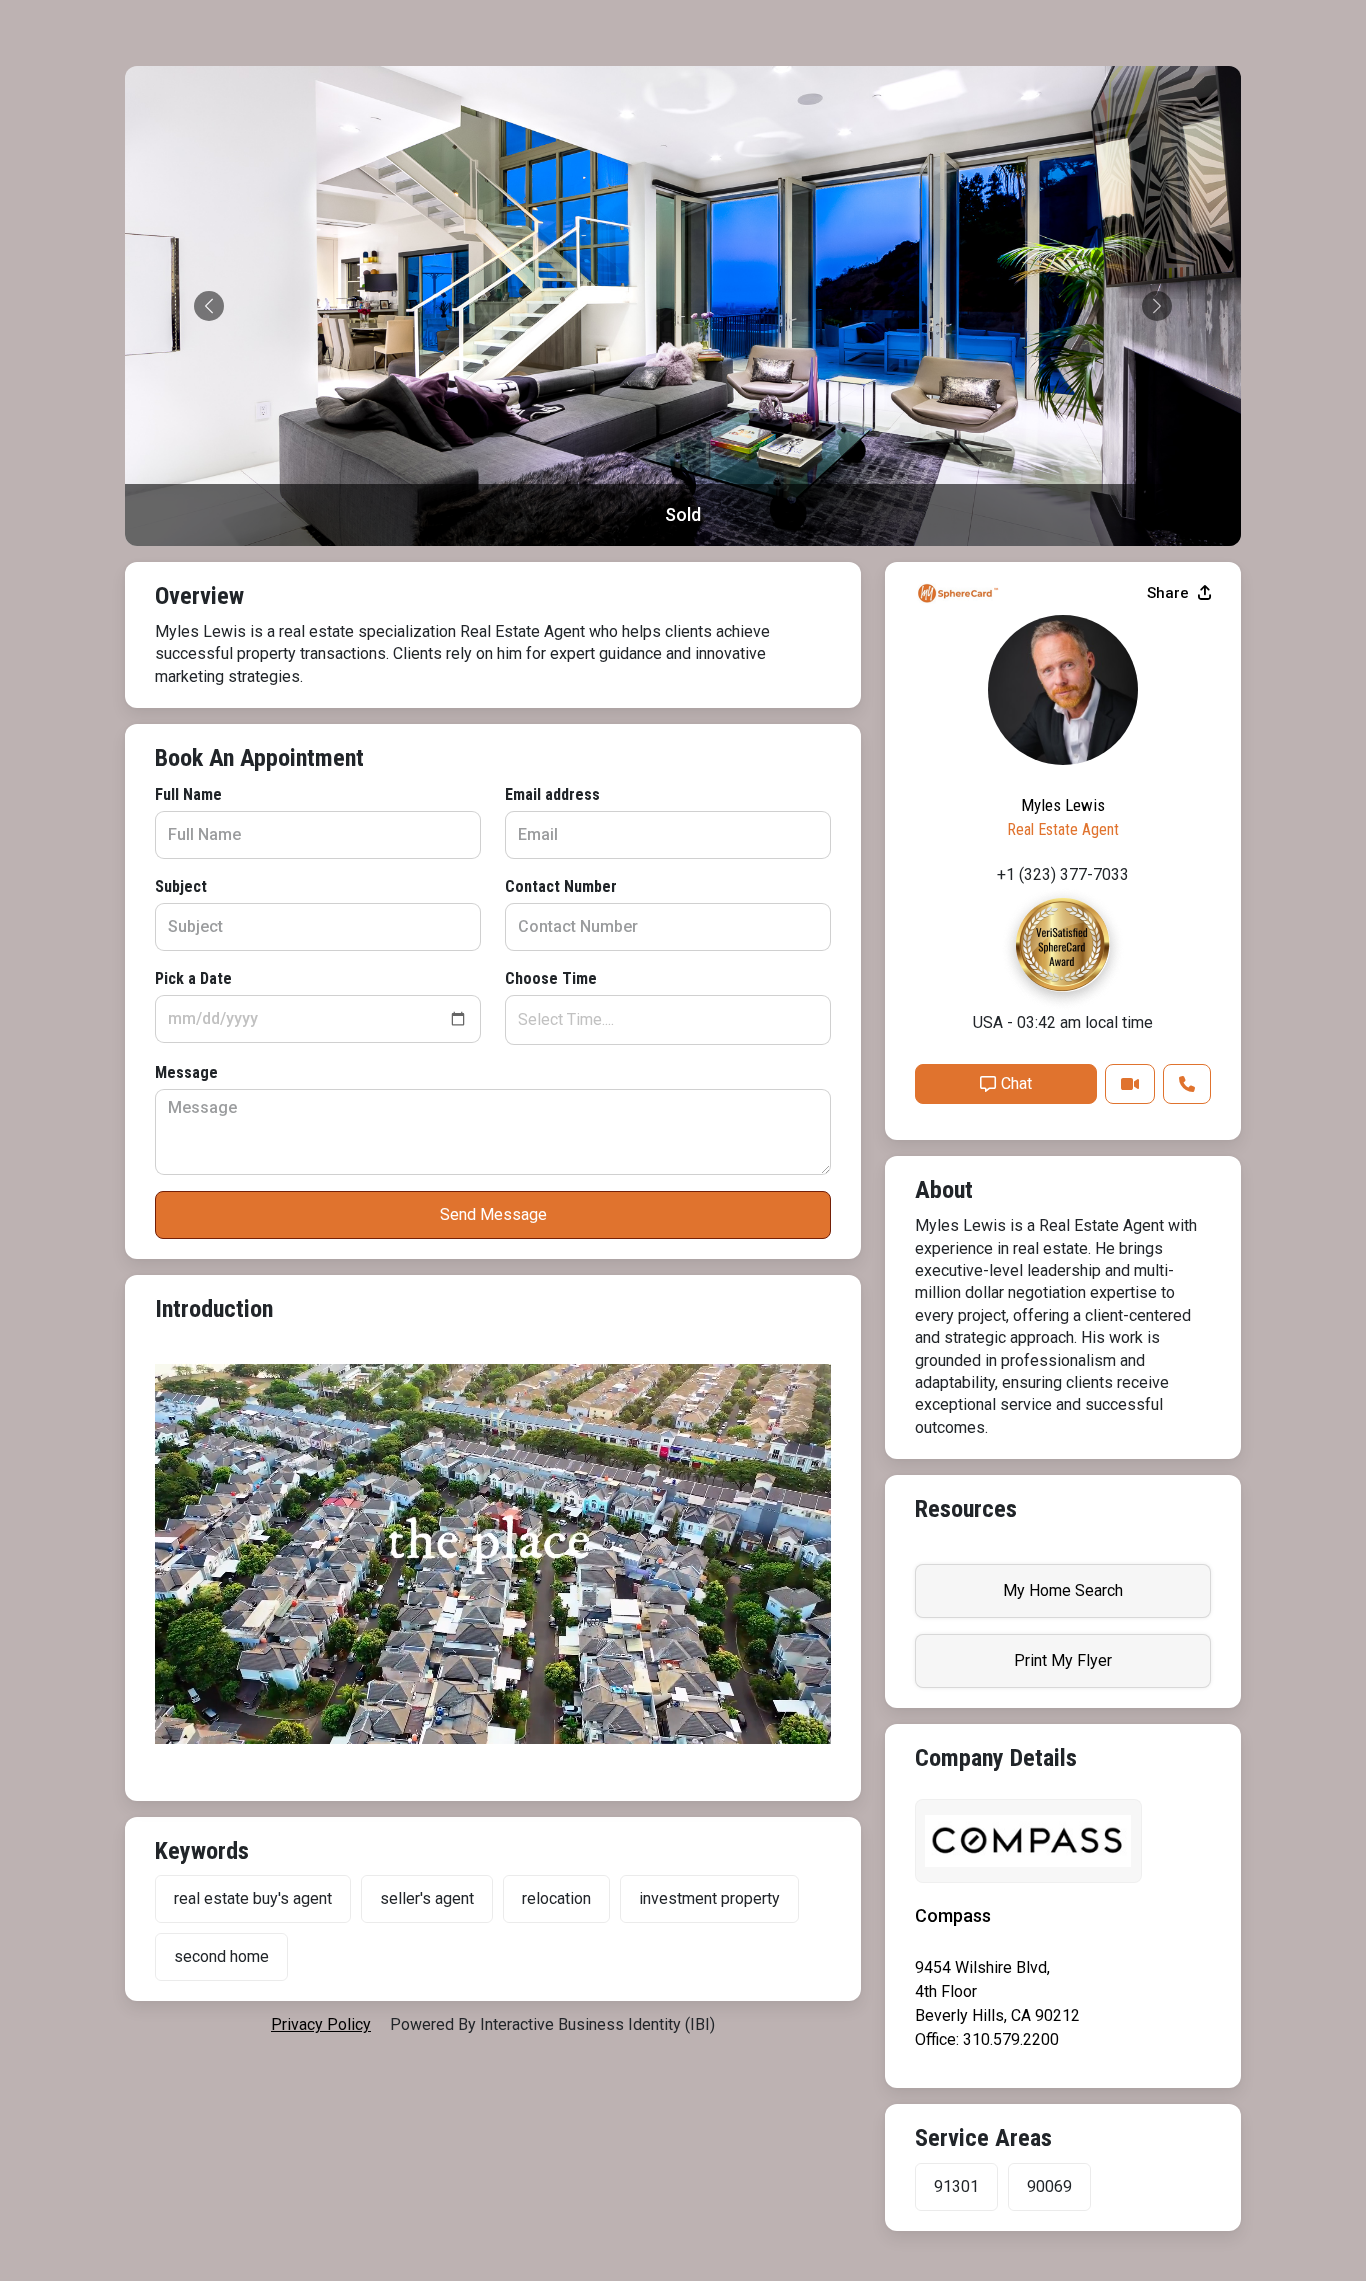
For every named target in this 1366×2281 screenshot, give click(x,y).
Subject (181, 886)
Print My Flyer (1063, 1660)
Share (1170, 593)
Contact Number (561, 886)
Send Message (493, 1214)
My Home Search (1063, 1590)
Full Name (188, 794)
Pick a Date (193, 978)
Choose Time (551, 978)
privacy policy (321, 2024)
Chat (1016, 1083)
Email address (552, 794)
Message (186, 1072)
